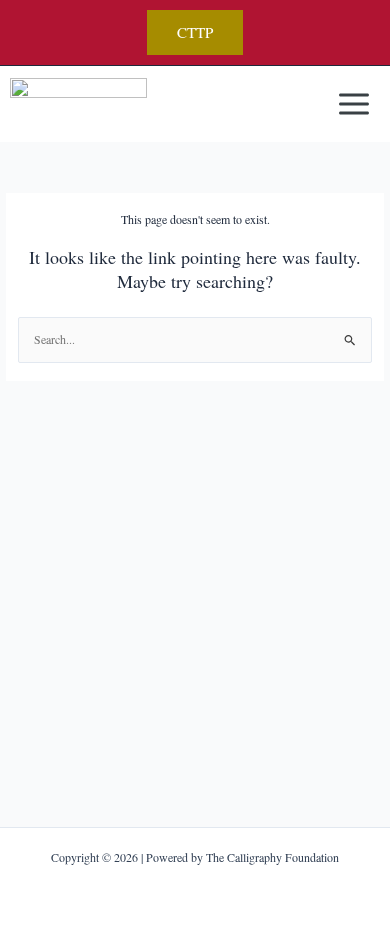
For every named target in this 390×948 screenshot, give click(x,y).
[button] (195, 32)
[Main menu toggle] (353, 104)
